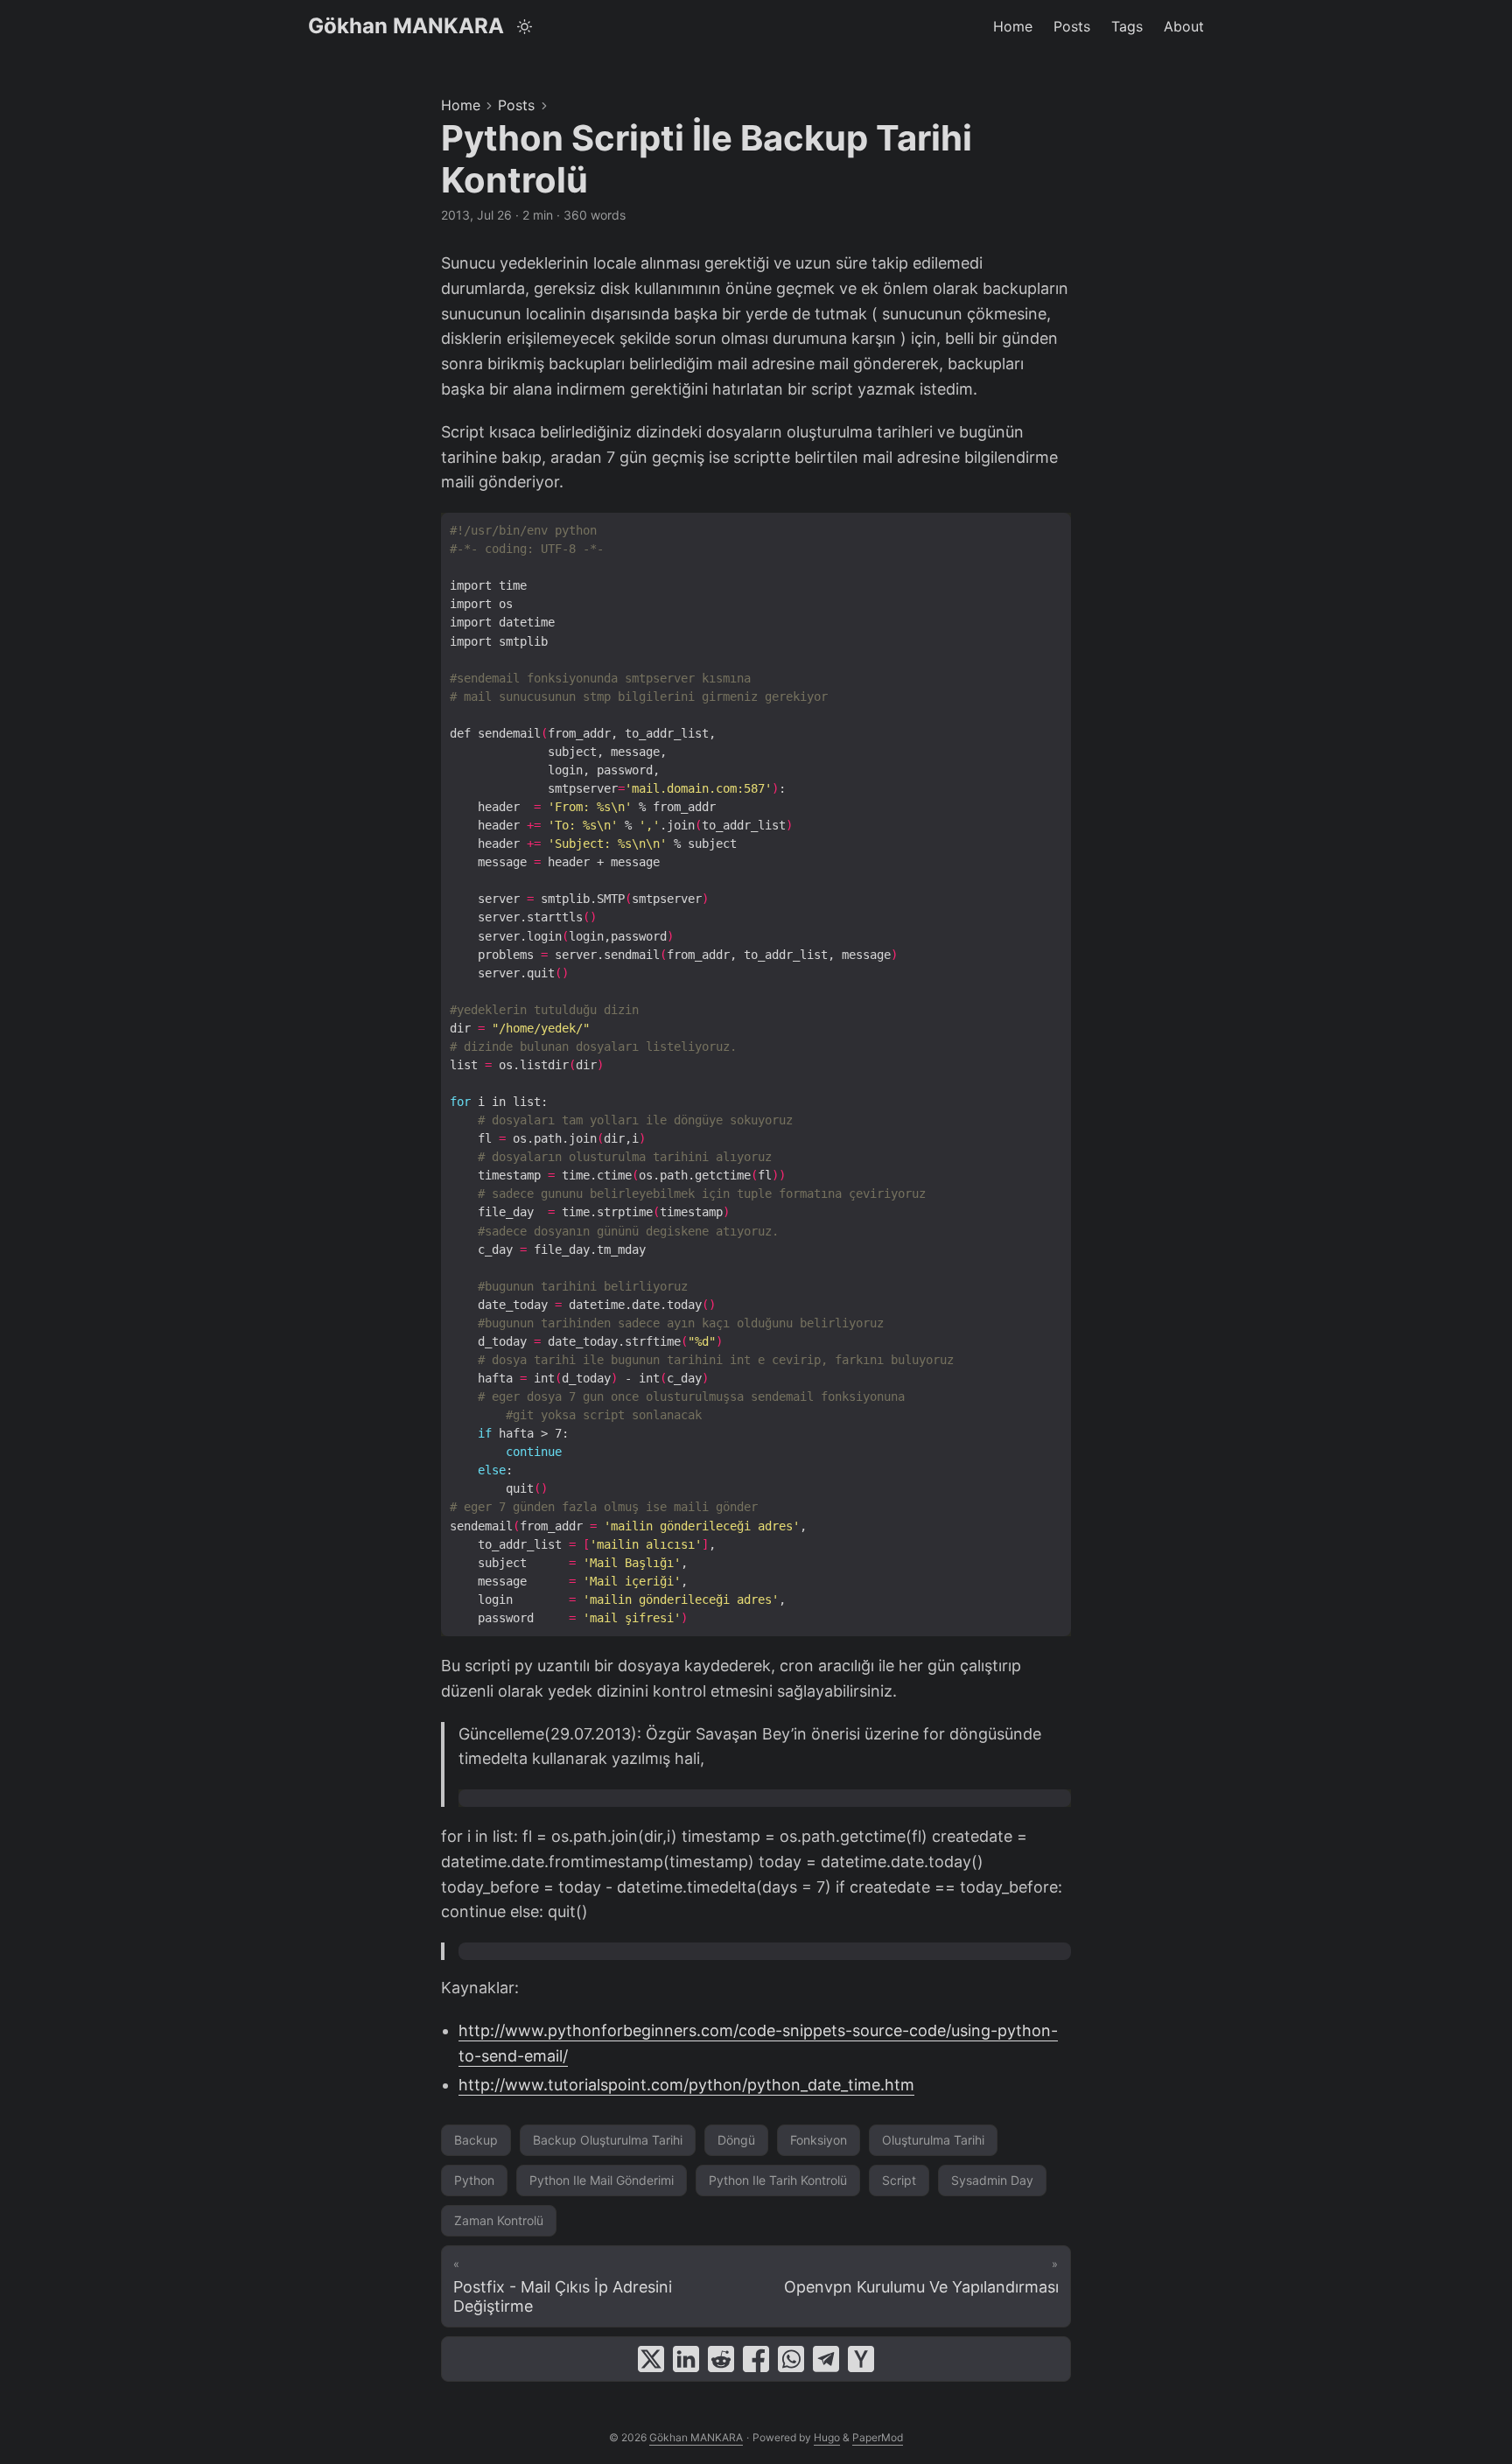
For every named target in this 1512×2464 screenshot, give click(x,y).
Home (461, 105)
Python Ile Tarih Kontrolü (778, 2180)
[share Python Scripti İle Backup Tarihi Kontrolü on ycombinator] (861, 2359)
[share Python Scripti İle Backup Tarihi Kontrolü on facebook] (756, 2359)
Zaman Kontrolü (499, 2220)
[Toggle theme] (525, 26)
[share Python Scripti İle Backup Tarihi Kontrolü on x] (651, 2359)
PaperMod (878, 2437)
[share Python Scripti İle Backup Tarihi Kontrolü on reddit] (721, 2359)
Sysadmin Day (992, 2180)
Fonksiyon (819, 2140)
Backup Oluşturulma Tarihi (608, 2140)
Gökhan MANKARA (406, 26)
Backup (476, 2140)
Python (474, 2180)
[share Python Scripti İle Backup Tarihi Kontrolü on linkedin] (686, 2359)
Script (899, 2180)
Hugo (827, 2437)
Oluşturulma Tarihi (933, 2140)
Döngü (736, 2140)
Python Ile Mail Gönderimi (602, 2180)
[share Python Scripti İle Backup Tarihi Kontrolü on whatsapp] (791, 2359)
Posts (516, 105)
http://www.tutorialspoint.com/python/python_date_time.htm (686, 2085)
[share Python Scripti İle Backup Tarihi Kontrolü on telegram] (826, 2359)
